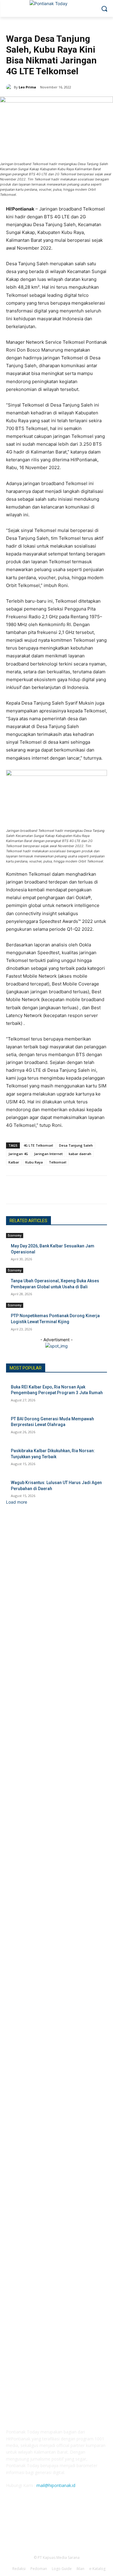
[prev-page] (8, 1333)
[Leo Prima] (10, 87)
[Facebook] (12, 1191)
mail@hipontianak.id (56, 2485)
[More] (68, 1191)
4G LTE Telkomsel (38, 1145)
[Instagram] (42, 2527)
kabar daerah (80, 1154)
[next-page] (11, 1333)
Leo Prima (27, 87)
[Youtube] (86, 2527)
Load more (17, 1502)
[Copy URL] (54, 1191)
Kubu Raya (34, 1162)
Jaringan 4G (18, 1154)
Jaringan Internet (48, 1154)
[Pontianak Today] (56, 7)
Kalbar (14, 1162)
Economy (14, 26)
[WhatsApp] (40, 1191)
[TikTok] (56, 2527)
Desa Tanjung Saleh (76, 1145)
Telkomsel (58, 1162)
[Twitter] (26, 1191)
